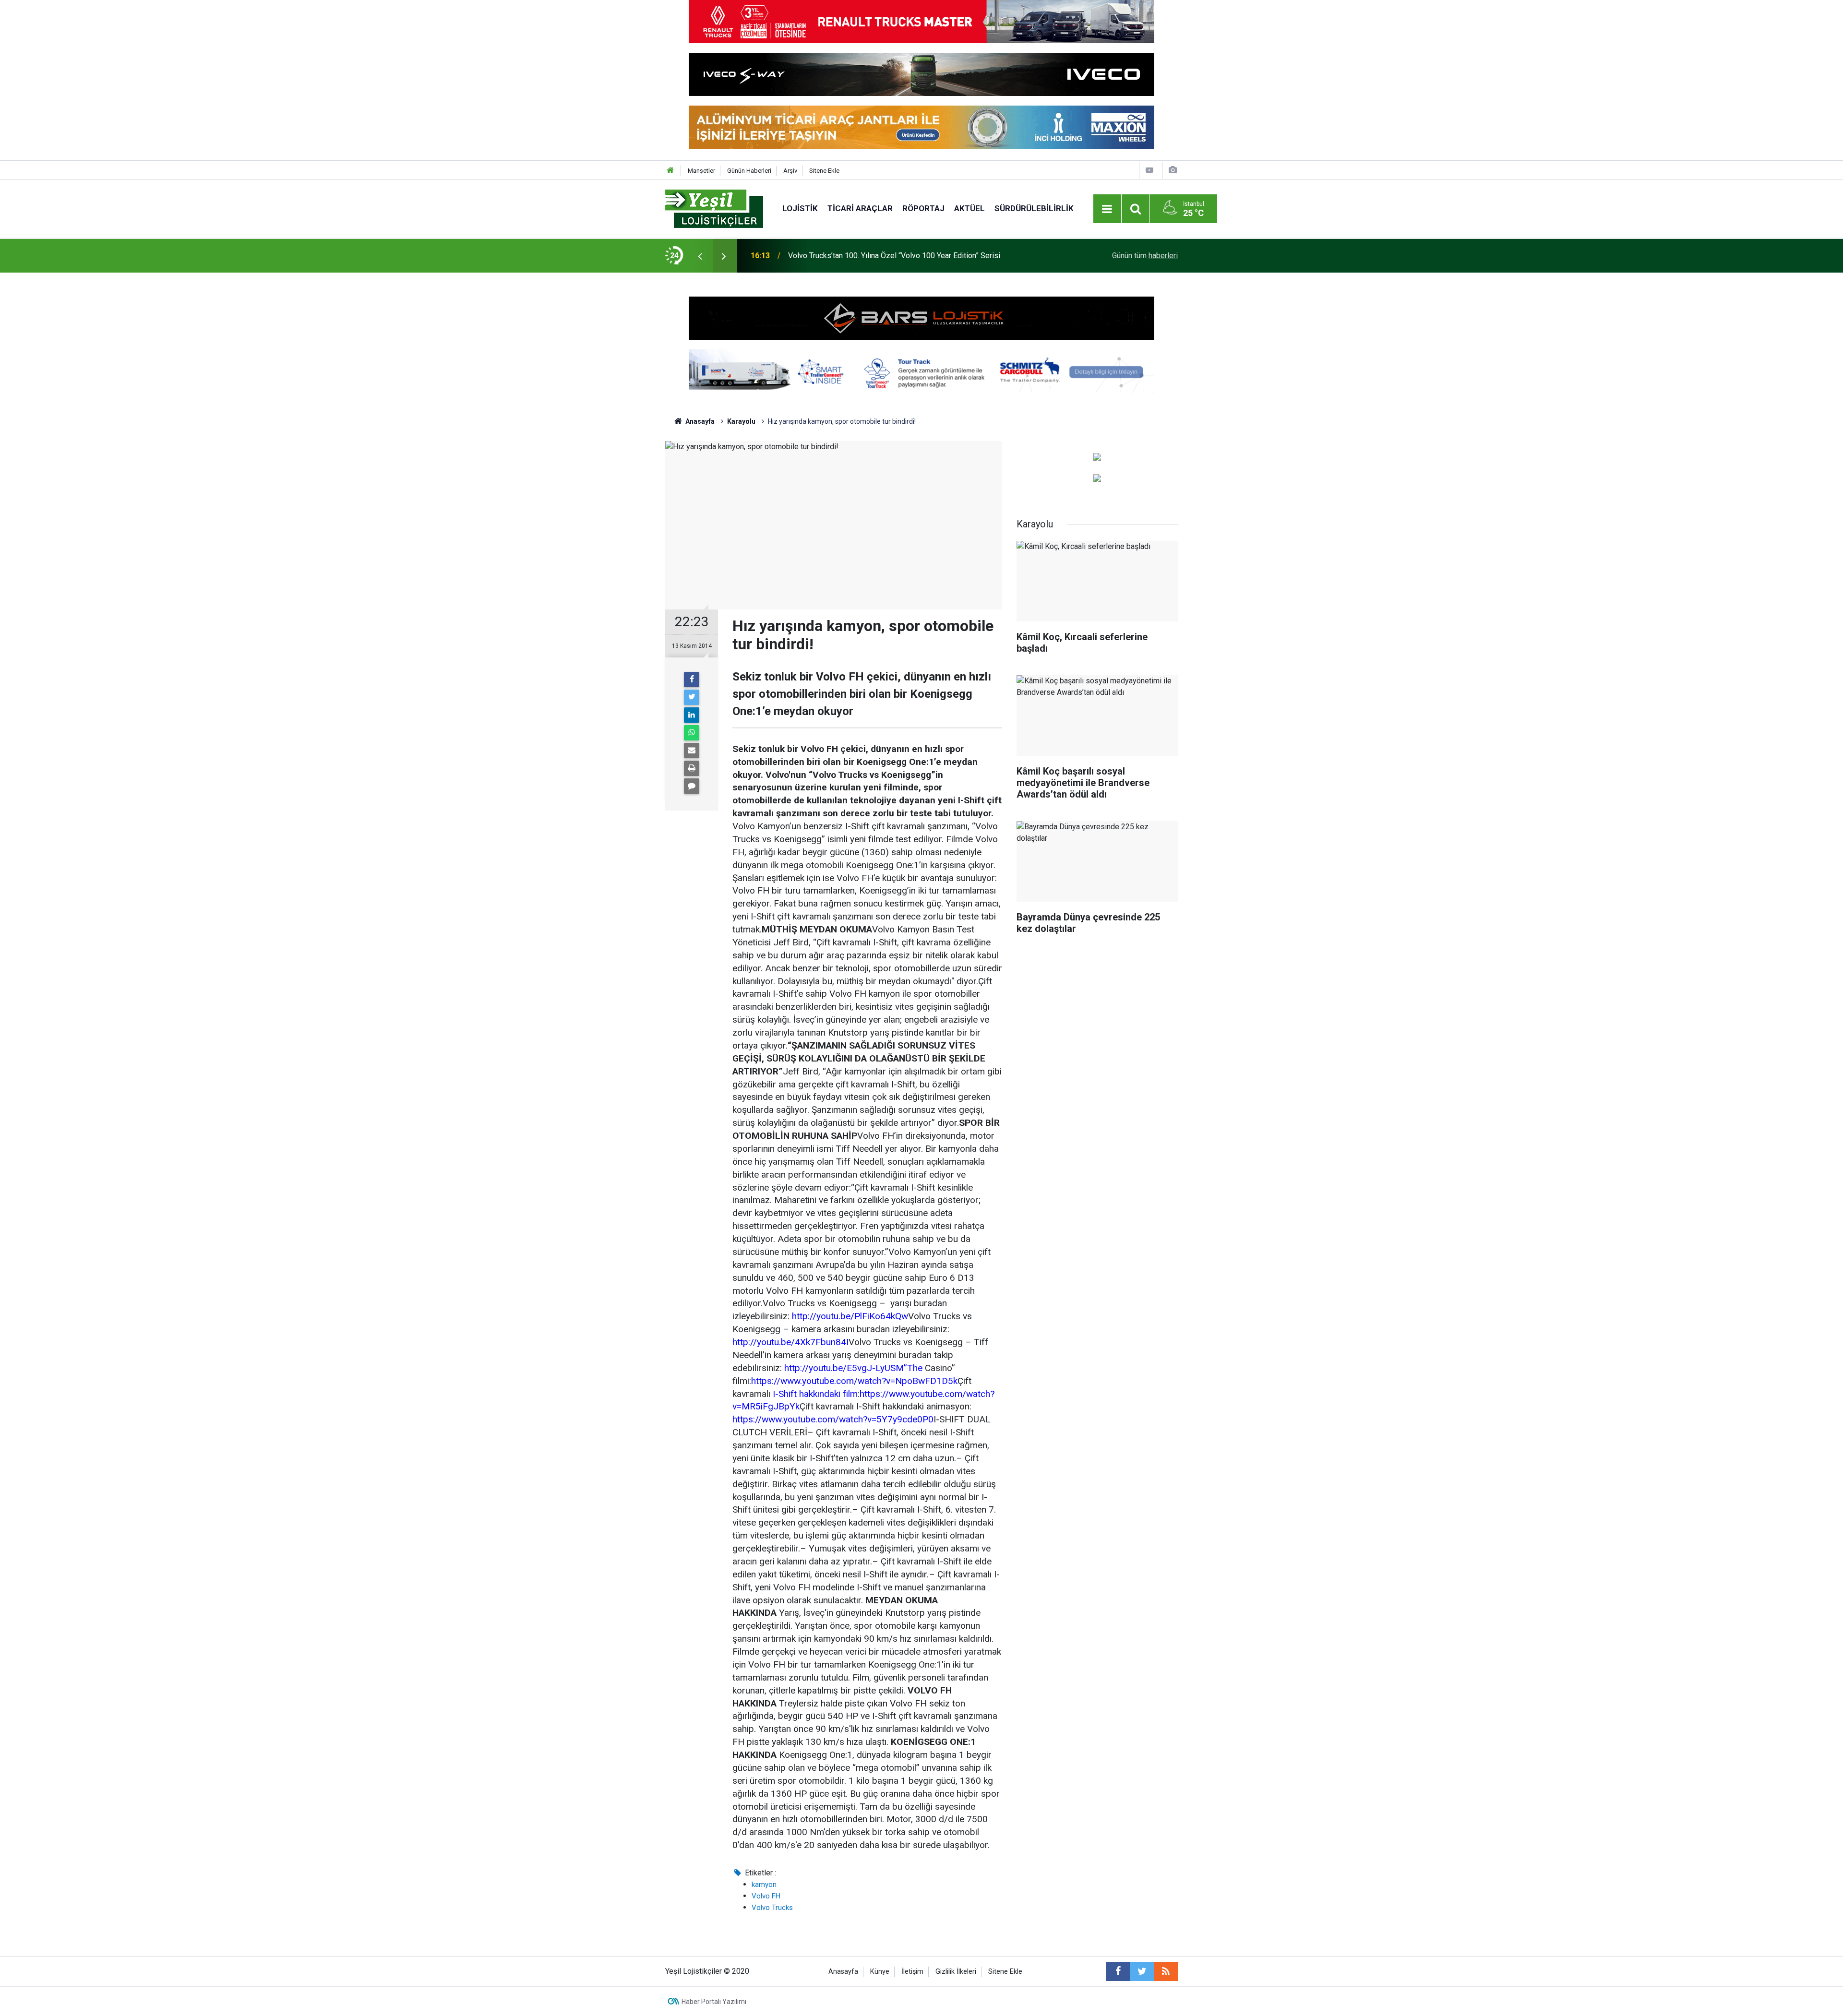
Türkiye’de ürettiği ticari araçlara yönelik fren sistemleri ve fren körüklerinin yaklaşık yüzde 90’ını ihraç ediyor (912, 256)
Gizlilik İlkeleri (956, 1972)
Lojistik (800, 208)
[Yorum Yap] (692, 786)
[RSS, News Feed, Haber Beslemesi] (1166, 1971)
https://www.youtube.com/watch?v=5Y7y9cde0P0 (833, 1419)
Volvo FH (766, 1896)
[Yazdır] (692, 768)
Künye (880, 1972)
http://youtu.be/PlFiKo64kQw (850, 1316)
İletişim (912, 1972)
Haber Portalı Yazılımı (714, 2002)
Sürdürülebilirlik (1034, 208)
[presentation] (700, 256)
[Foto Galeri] (1173, 170)
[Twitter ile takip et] (1142, 1971)
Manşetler (701, 171)
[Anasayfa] (670, 171)
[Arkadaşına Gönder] (692, 751)
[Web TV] (1149, 170)
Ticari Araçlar (860, 208)
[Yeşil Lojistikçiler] (714, 208)
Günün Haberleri (749, 171)
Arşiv (790, 171)
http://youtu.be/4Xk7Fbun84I (790, 1342)
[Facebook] (692, 680)
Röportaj (923, 208)
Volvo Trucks (772, 1908)
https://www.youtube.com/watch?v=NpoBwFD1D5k (854, 1381)
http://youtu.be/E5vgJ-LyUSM (844, 1368)
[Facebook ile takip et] (1118, 1971)
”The (913, 1368)
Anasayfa (843, 1972)
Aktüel (969, 208)
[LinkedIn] (692, 715)
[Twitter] (692, 697)
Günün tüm (1145, 256)
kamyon (764, 1885)
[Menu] (1107, 209)
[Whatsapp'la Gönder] (692, 733)
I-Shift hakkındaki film (815, 1394)
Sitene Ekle (824, 171)
